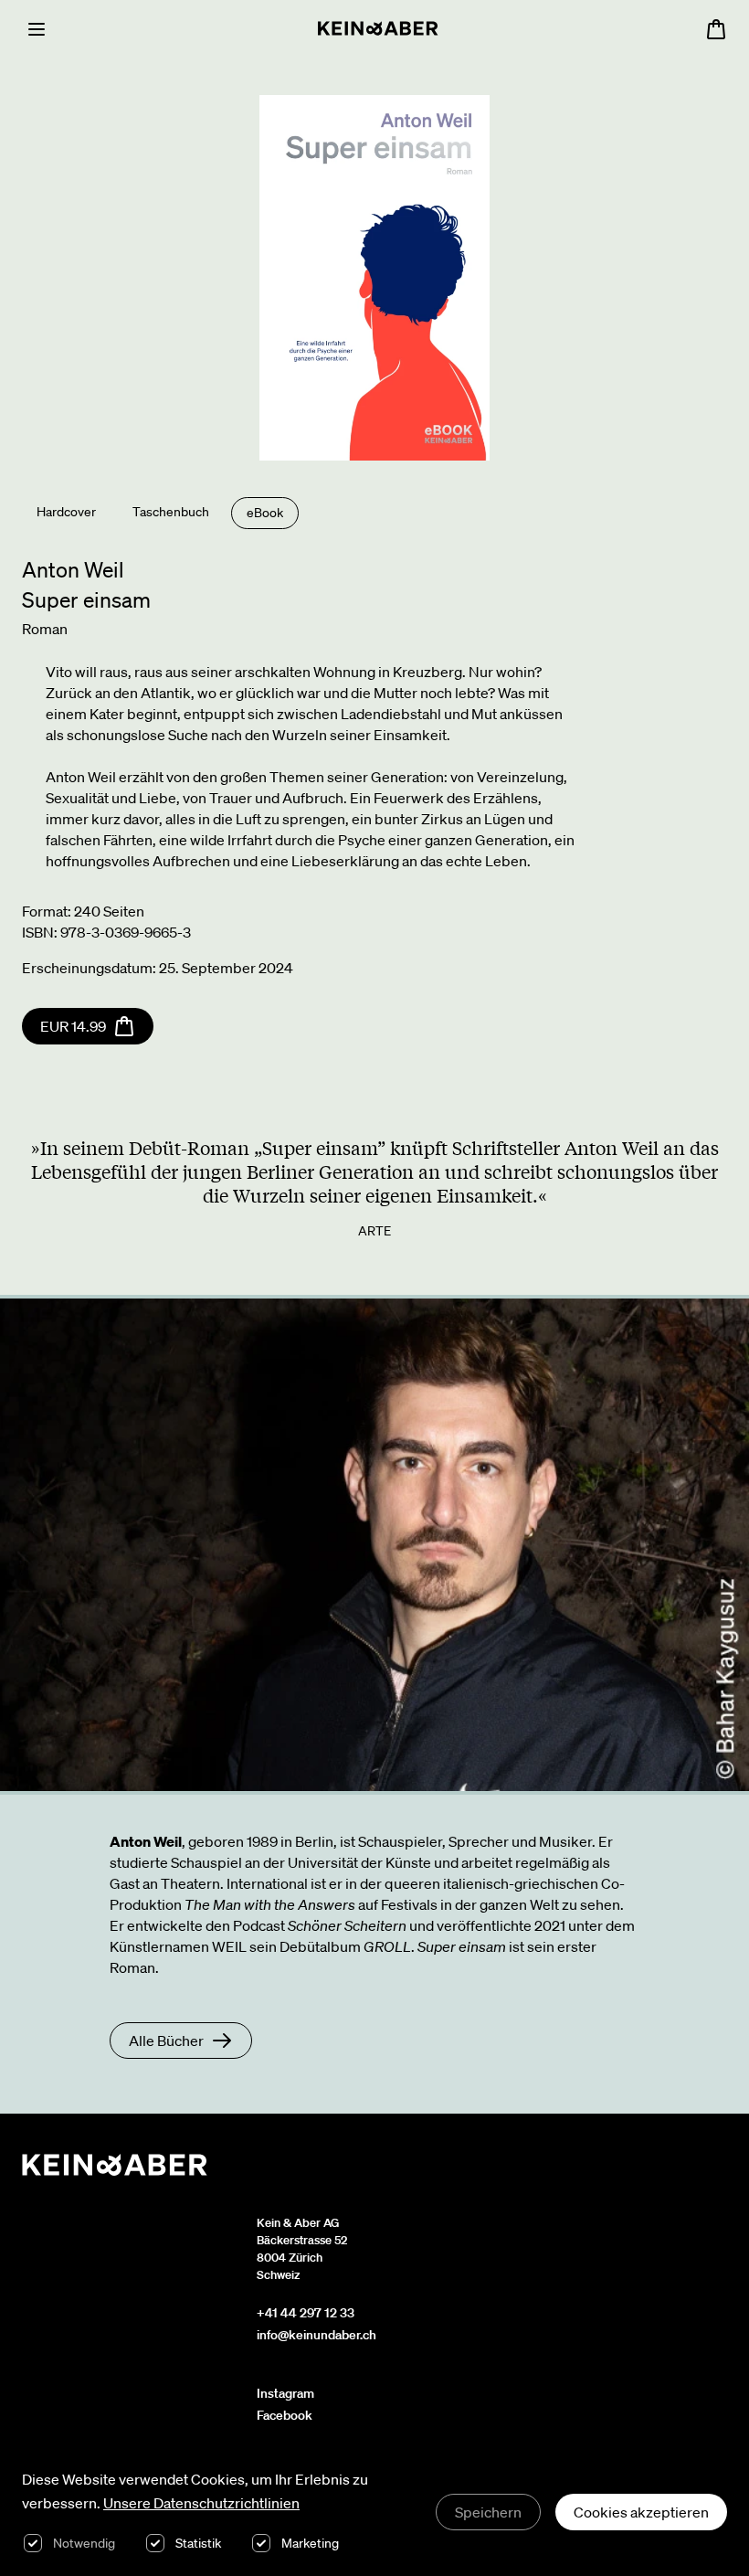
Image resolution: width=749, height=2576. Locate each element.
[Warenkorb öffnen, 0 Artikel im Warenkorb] (716, 29)
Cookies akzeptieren (641, 2512)
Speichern (488, 2512)
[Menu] (37, 29)
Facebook (285, 2415)
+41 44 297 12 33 (306, 2313)
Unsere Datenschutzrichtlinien (201, 2503)
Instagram (285, 2393)
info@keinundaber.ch (316, 2335)
